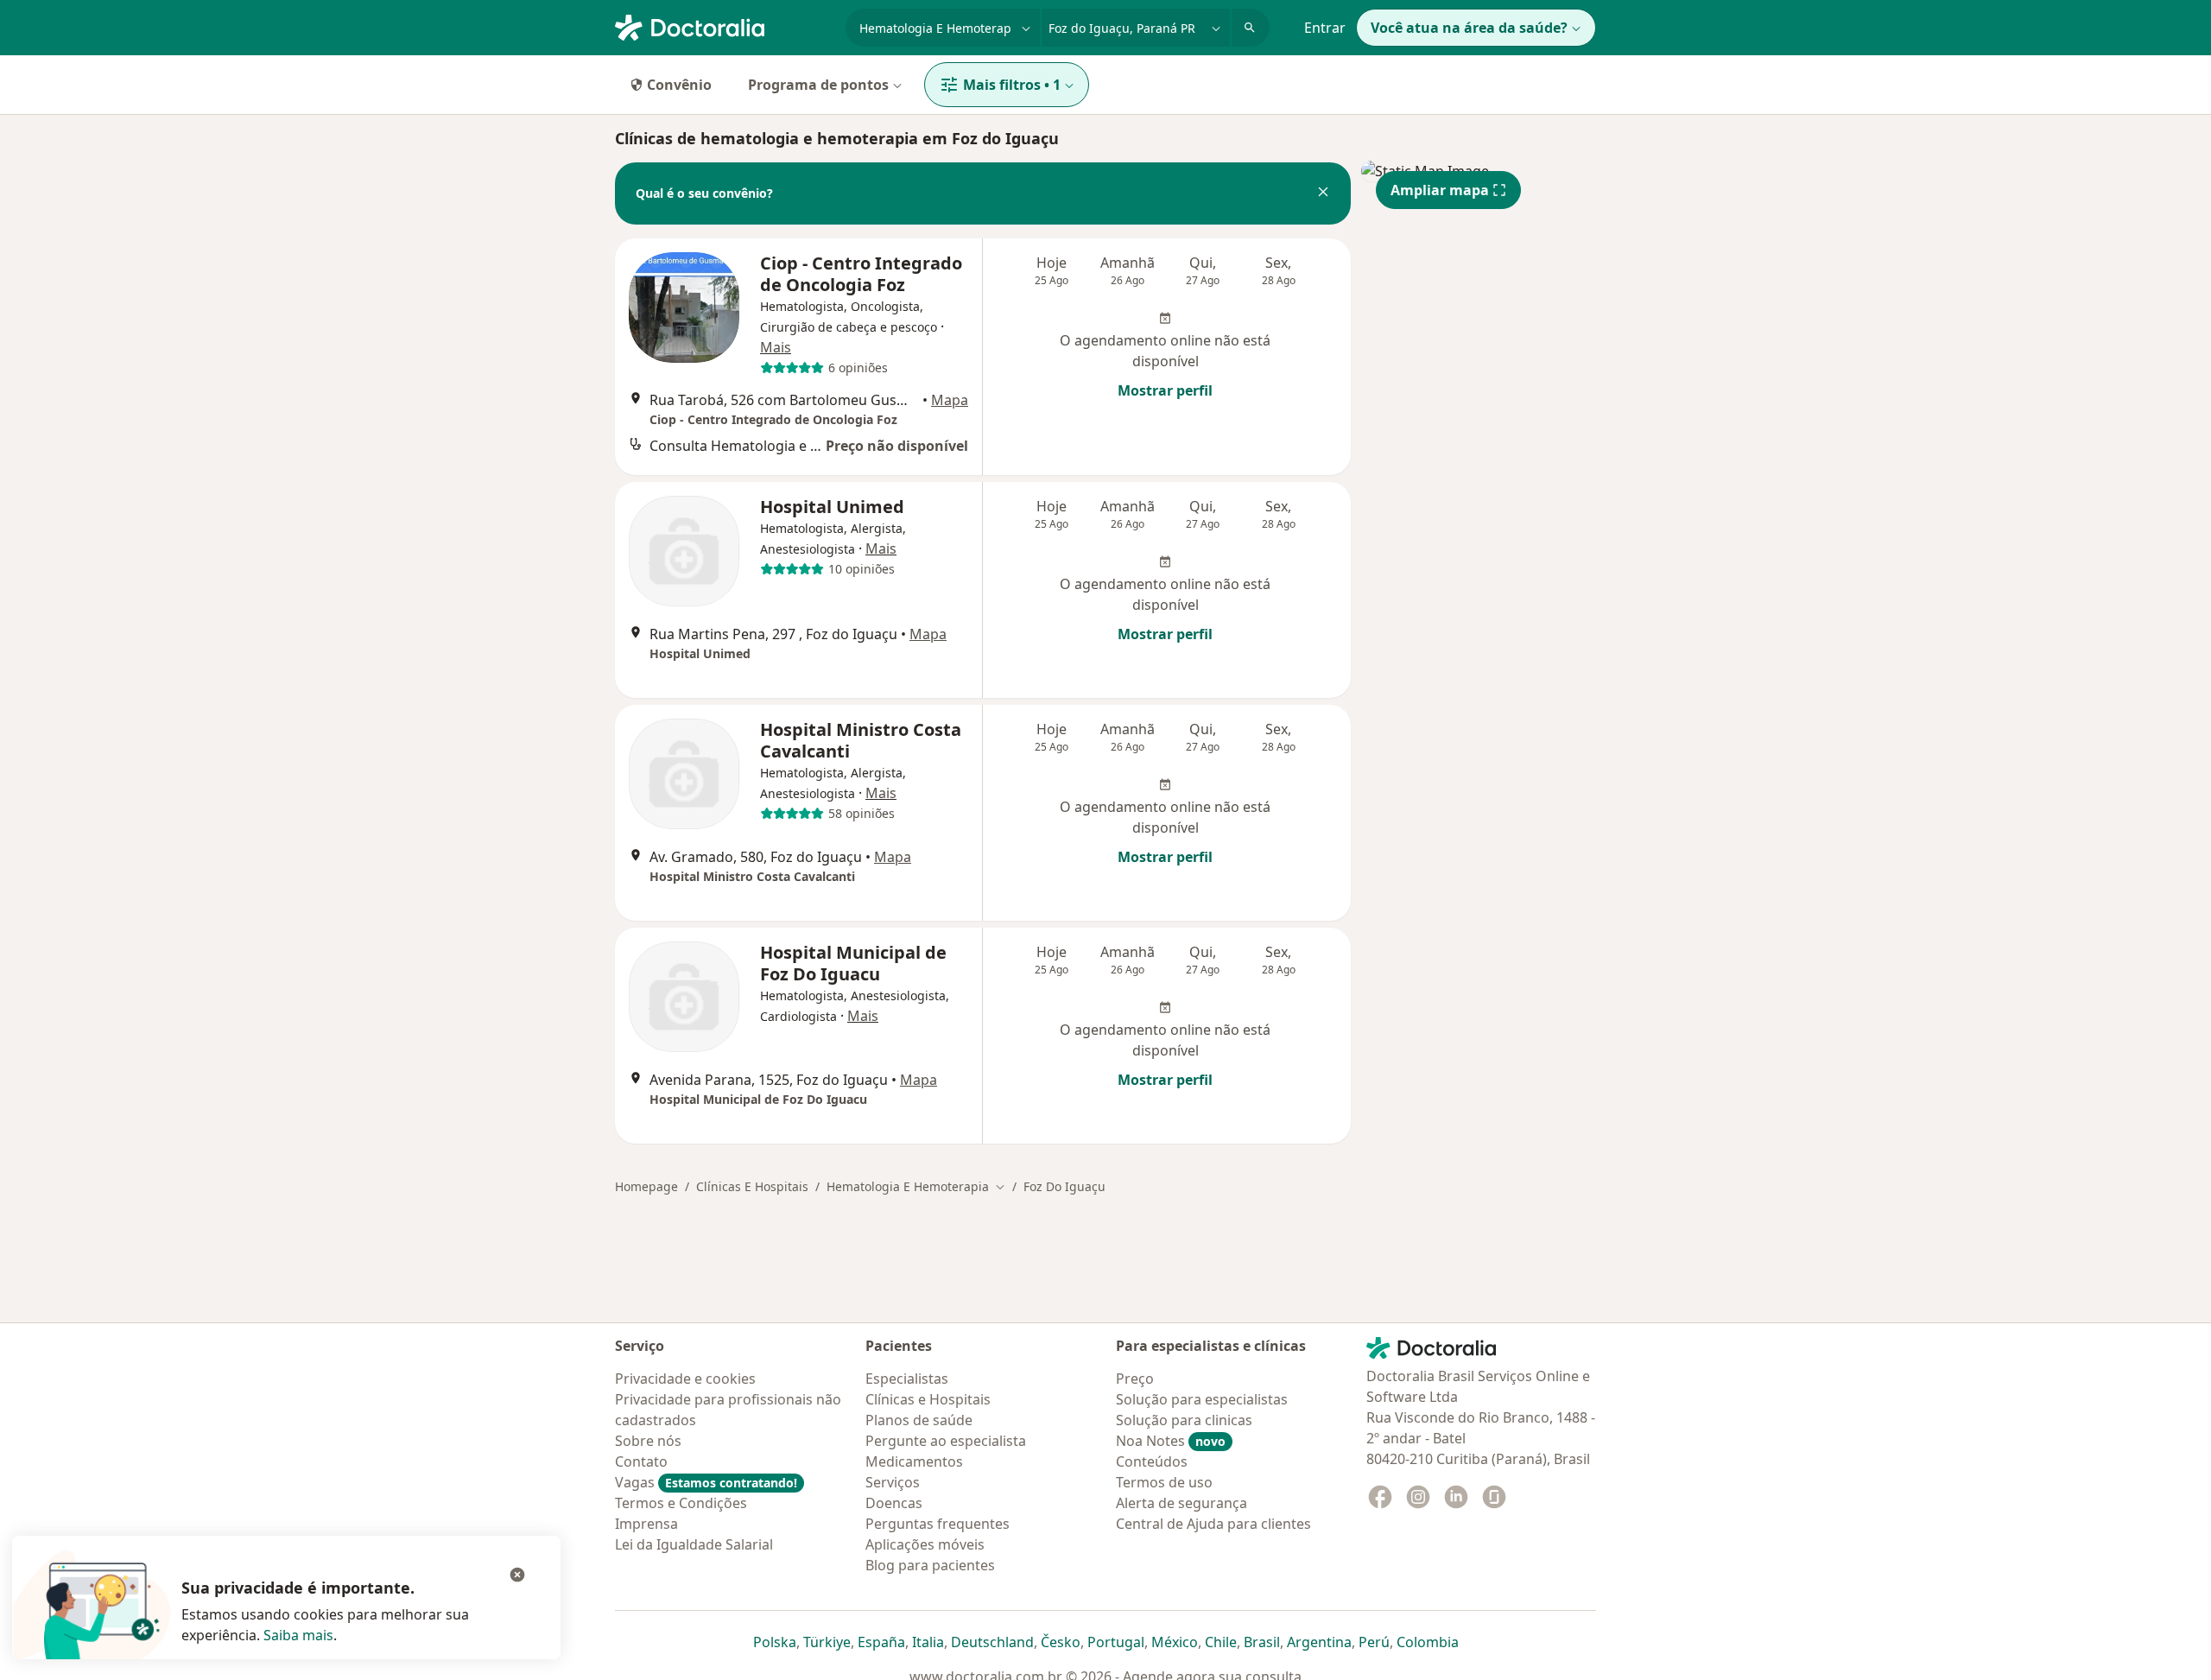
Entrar (1325, 28)
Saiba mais (298, 1635)
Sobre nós (648, 1441)
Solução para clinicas (1184, 1420)
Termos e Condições (681, 1503)
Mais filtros (1012, 85)
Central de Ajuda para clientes (1213, 1524)
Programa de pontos (818, 85)
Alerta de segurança (1182, 1503)
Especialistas (907, 1379)
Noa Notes (1171, 1441)
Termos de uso (1164, 1482)
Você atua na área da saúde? (1469, 28)
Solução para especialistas (1202, 1399)
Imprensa (646, 1524)
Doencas (894, 1503)
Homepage (646, 1186)
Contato (641, 1461)
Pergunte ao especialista (946, 1441)
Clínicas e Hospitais (928, 1399)
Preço (1135, 1379)
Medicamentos (914, 1461)
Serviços (893, 1482)
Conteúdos (1152, 1461)
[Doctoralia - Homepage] (723, 26)
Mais (776, 347)
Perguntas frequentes (938, 1524)
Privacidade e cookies (685, 1379)
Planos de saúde (919, 1420)
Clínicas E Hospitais (752, 1186)
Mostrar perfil (1165, 390)
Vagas (706, 1482)
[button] (1323, 193)
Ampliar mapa (1440, 190)
